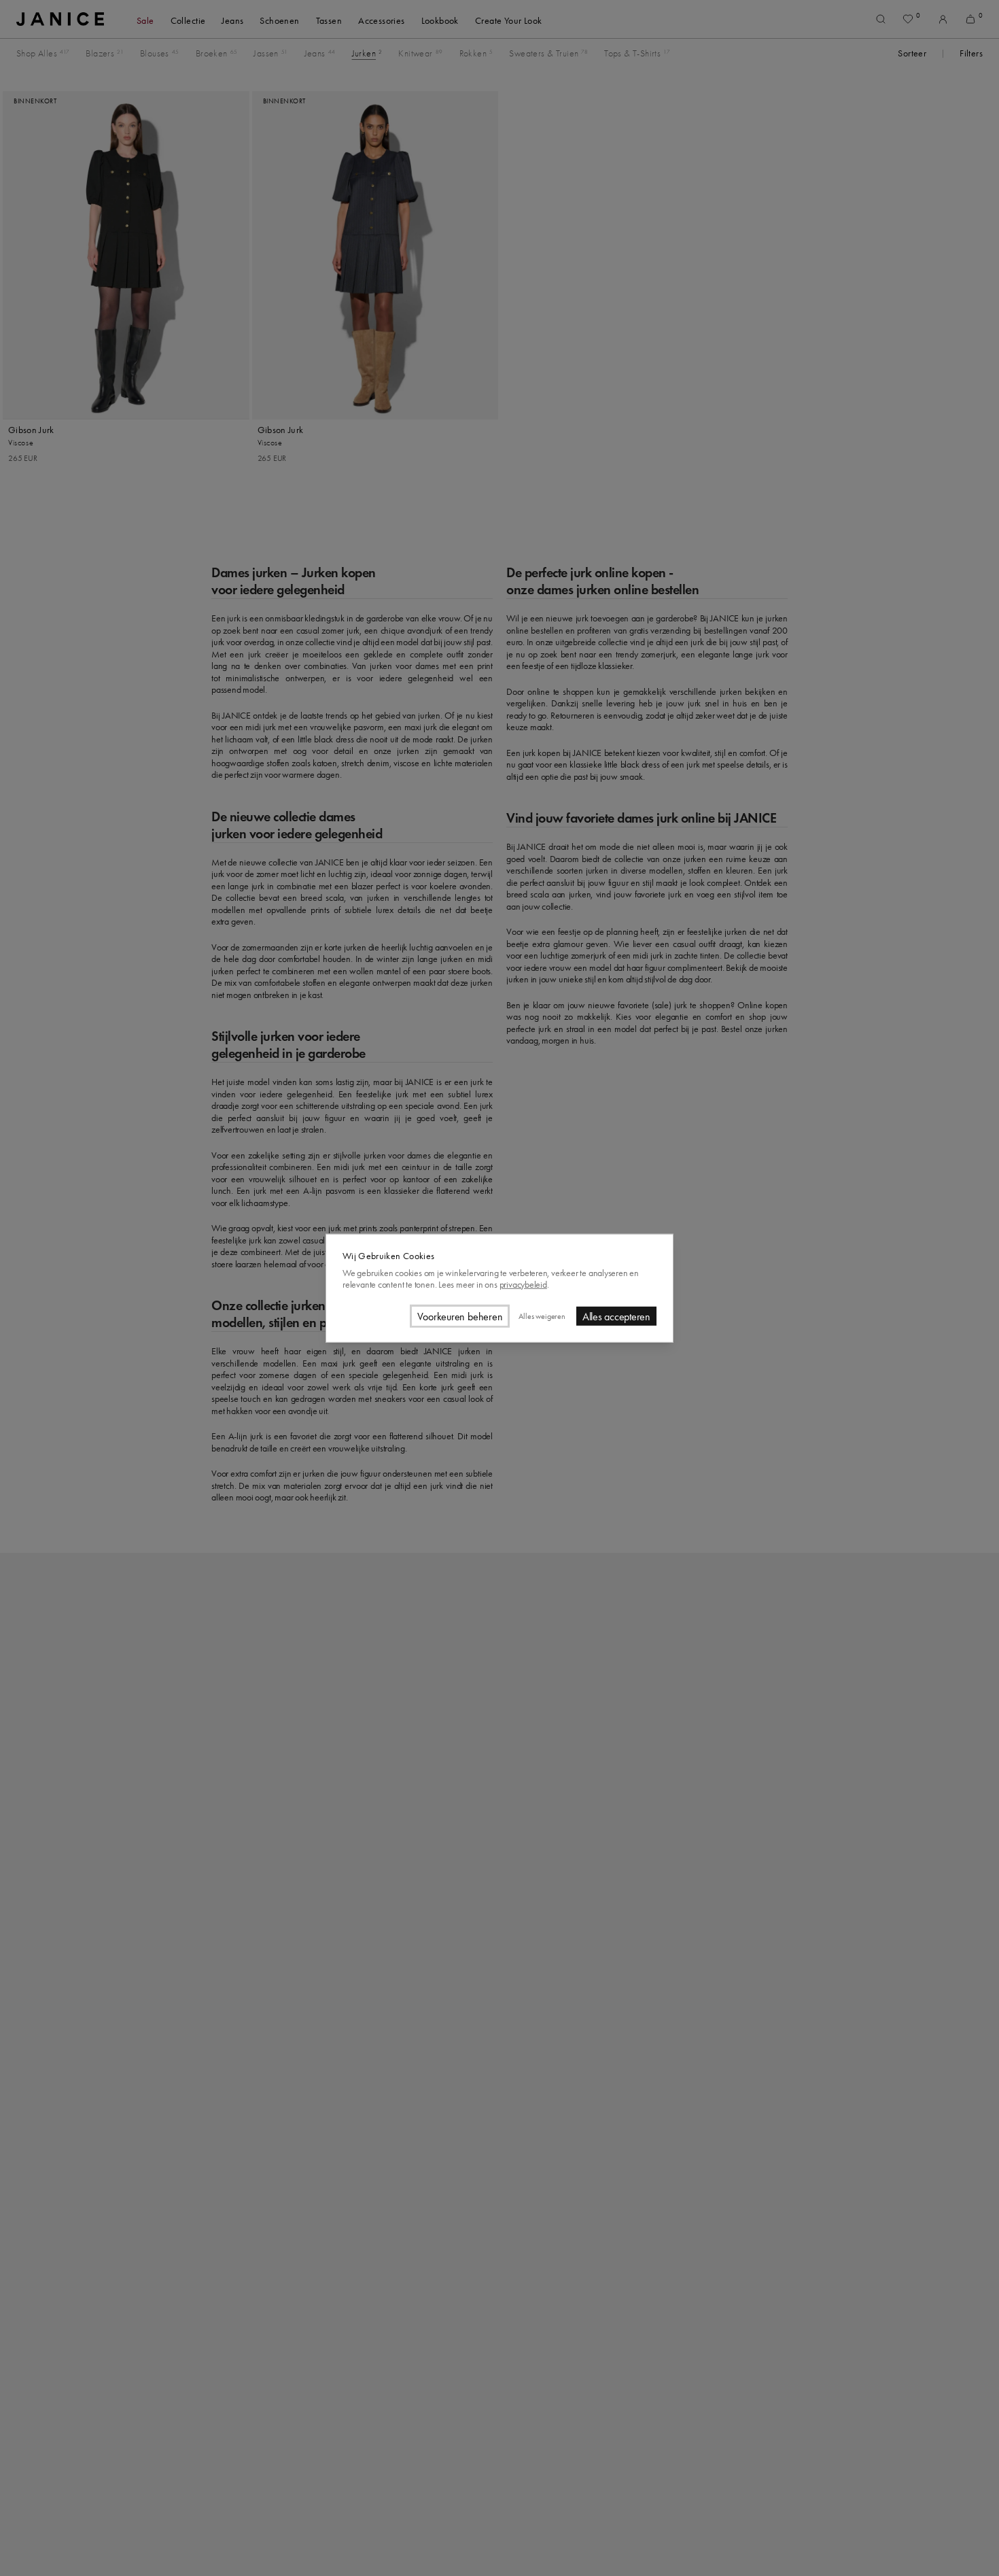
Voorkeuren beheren (460, 1316)
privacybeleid (523, 1284)
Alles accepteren (616, 1316)
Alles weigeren (542, 1316)
